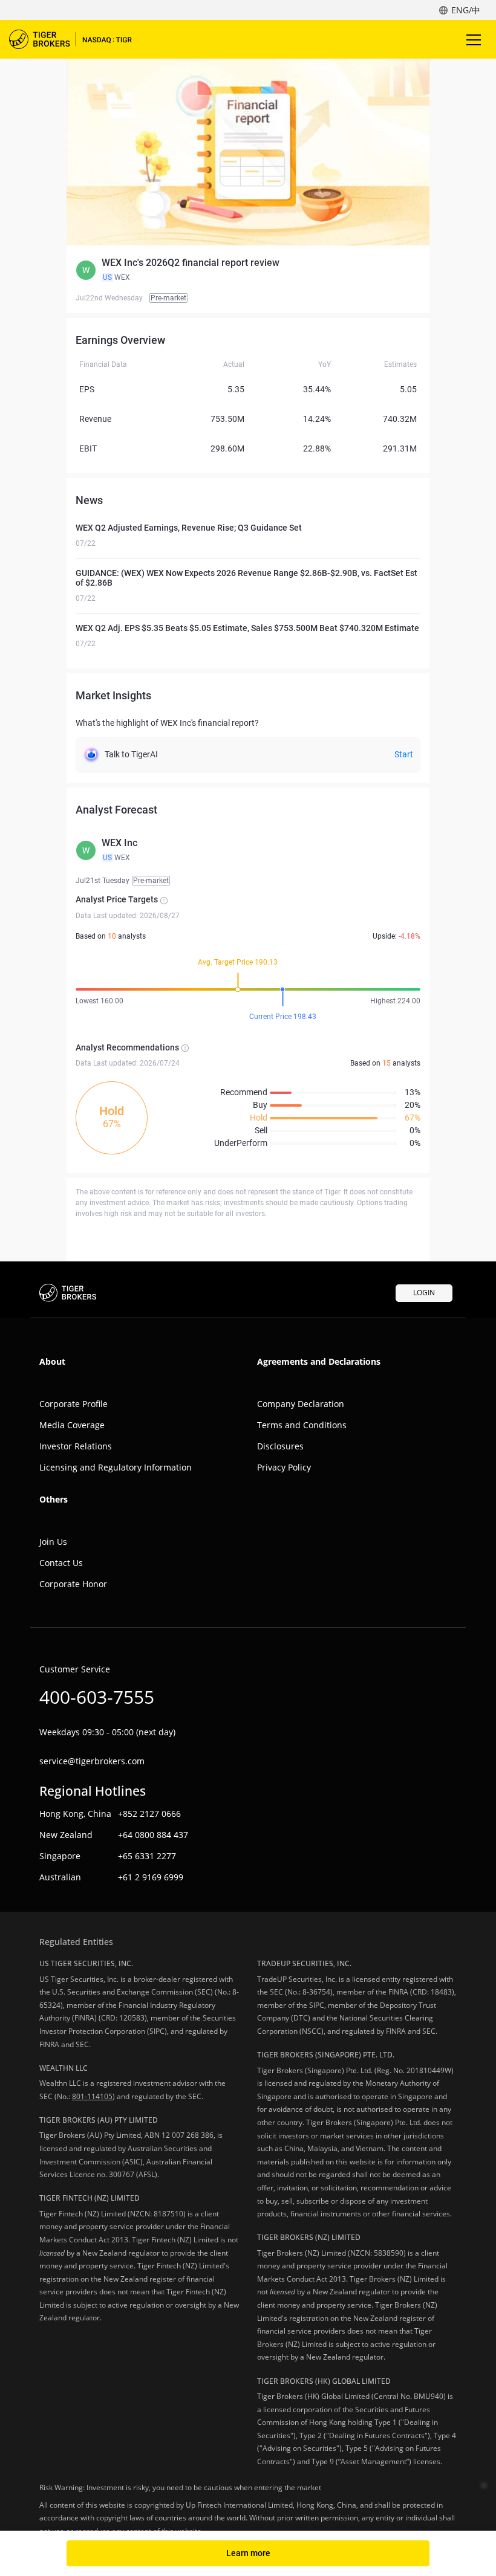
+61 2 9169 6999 (151, 1877)
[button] (248, 270)
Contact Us (61, 1563)
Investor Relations (76, 1446)
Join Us (53, 1542)
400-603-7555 (97, 1697)
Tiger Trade (79, 39)
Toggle (475, 39)
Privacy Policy (284, 1467)
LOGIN (424, 1293)
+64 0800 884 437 (153, 1835)
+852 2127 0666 (149, 1814)
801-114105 (92, 2096)
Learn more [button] (248, 2553)
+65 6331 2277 (147, 1856)
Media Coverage (72, 1425)
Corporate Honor (73, 1584)
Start (404, 754)
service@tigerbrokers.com (92, 1761)
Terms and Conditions (302, 1425)
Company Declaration (301, 1404)
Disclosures (280, 1446)
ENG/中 (466, 10)
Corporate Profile (73, 1404)
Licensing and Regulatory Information (116, 1467)
